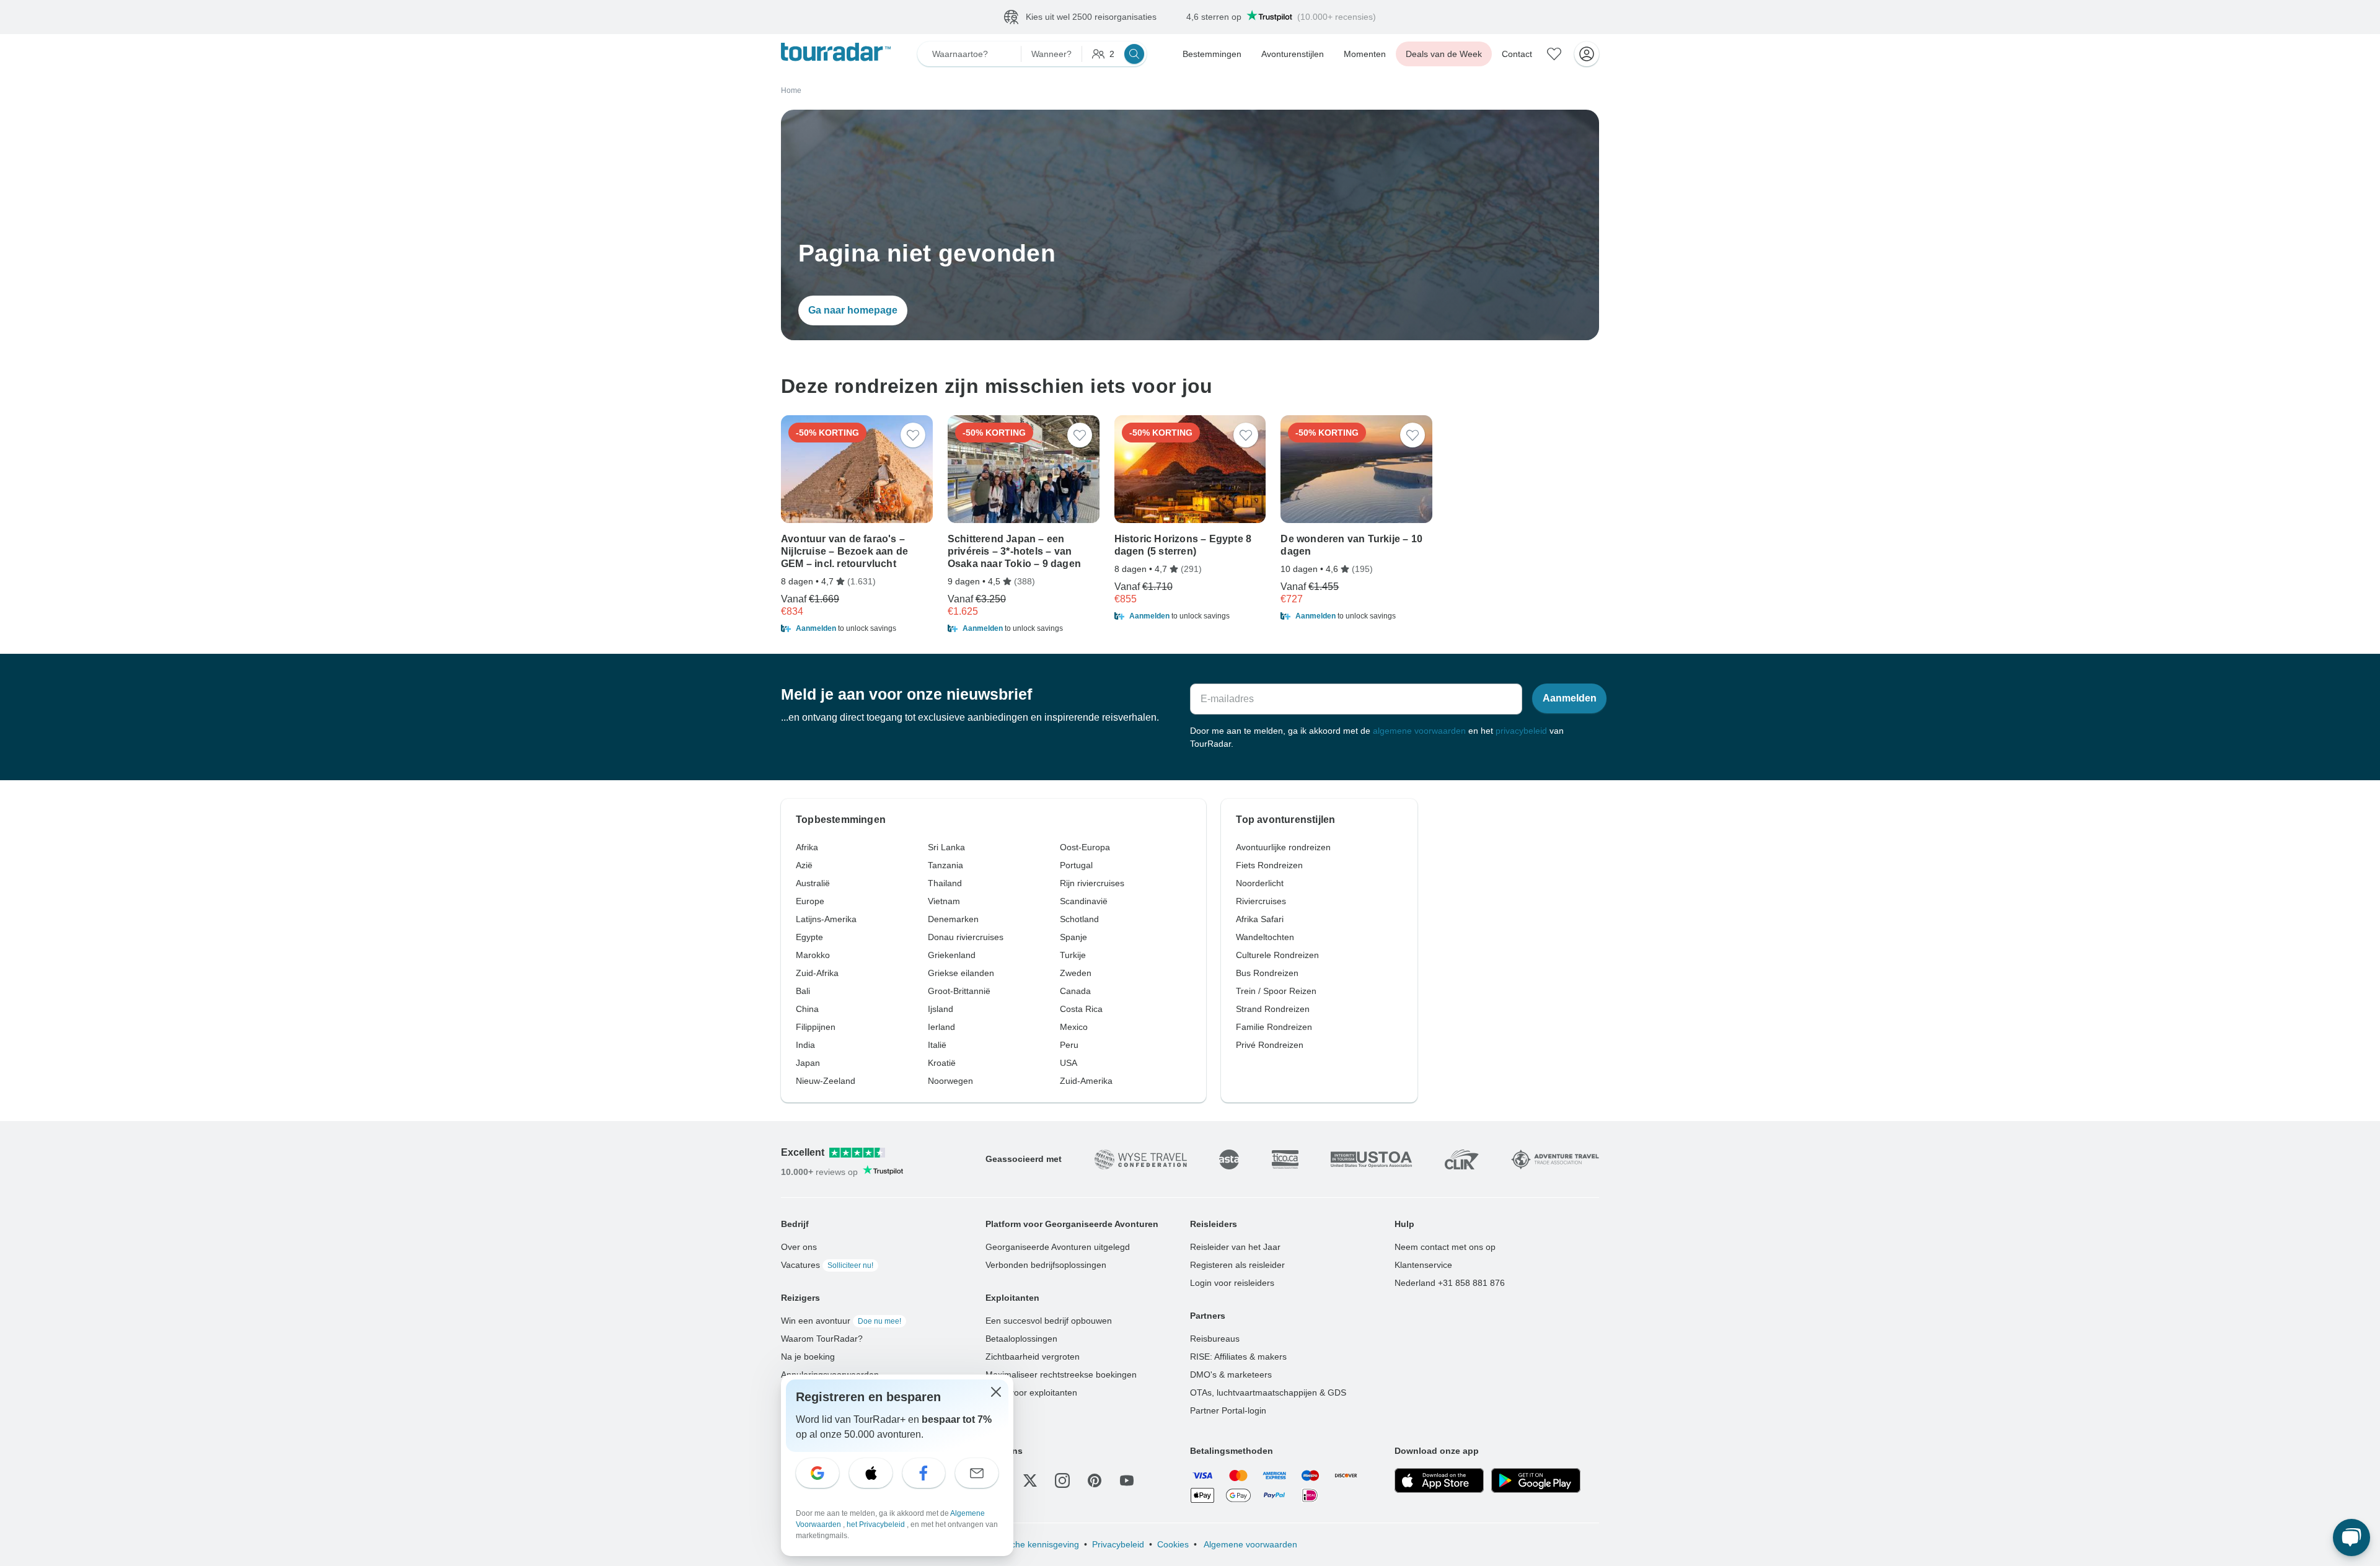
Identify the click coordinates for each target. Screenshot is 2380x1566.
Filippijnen (816, 1027)
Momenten (1365, 54)
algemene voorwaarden (1419, 731)
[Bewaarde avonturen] (1554, 54)
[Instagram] (1062, 1480)
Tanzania (945, 865)
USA (1069, 1063)
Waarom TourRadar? (822, 1339)
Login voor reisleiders (1232, 1283)
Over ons (799, 1247)
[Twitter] (1030, 1480)
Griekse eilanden (961, 973)
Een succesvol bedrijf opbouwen (1049, 1321)
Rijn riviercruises (1092, 883)
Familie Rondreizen (1274, 1027)
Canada (1075, 991)
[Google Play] (1536, 1480)
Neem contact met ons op (1445, 1247)
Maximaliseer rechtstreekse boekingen (1061, 1375)
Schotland (1079, 919)
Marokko (813, 955)
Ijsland (941, 1009)
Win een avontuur (841, 1321)
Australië (813, 883)
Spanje (1073, 937)
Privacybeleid (1118, 1544)
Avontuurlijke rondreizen (1283, 847)
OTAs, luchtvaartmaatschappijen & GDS (1268, 1392)
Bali (803, 991)
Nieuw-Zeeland (826, 1081)
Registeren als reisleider (1237, 1265)
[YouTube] (1127, 1480)
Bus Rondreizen (1267, 973)
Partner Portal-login (1228, 1410)
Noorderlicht (1260, 883)
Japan (808, 1063)
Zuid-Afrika (817, 973)
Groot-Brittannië (959, 991)
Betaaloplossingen (1021, 1339)
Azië (804, 865)
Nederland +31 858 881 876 (1450, 1283)
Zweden (1076, 973)
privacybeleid (1521, 731)
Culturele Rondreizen (1277, 955)
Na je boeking (808, 1357)
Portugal (1076, 865)
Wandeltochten (1265, 937)
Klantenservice (1423, 1265)
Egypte (809, 937)
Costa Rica (1081, 1009)
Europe (810, 901)
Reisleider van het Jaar (1235, 1247)
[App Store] (1439, 1480)
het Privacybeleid (877, 1524)
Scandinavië (1084, 901)
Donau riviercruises (966, 937)
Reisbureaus (1215, 1339)
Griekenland (952, 955)
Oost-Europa (1085, 847)
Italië (937, 1045)
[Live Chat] (2351, 1537)
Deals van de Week (1444, 54)
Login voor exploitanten (1031, 1392)
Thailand (945, 883)
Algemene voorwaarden (1249, 1544)
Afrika (807, 847)
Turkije (1073, 955)
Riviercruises (1261, 901)
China (807, 1009)
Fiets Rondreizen (1269, 865)
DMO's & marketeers (1231, 1375)
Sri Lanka (946, 847)
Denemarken (953, 919)
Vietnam (944, 901)
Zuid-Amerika (1086, 1081)
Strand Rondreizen (1273, 1009)
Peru (1069, 1045)
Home (791, 90)
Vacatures (827, 1265)
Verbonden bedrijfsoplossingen (1046, 1265)
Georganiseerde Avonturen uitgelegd (1058, 1247)
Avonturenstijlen (1293, 54)
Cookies (1173, 1544)
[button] (857, 628)
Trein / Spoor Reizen (1276, 991)
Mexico (1074, 1027)
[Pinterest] (1095, 1480)
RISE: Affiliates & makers (1238, 1357)
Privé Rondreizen (1270, 1045)
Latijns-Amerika (826, 919)
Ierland (941, 1027)
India (805, 1045)
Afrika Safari (1260, 919)
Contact (1517, 54)
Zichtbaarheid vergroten (1033, 1357)
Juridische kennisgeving (1032, 1544)
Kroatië (942, 1063)
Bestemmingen (1212, 54)
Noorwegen (950, 1081)
